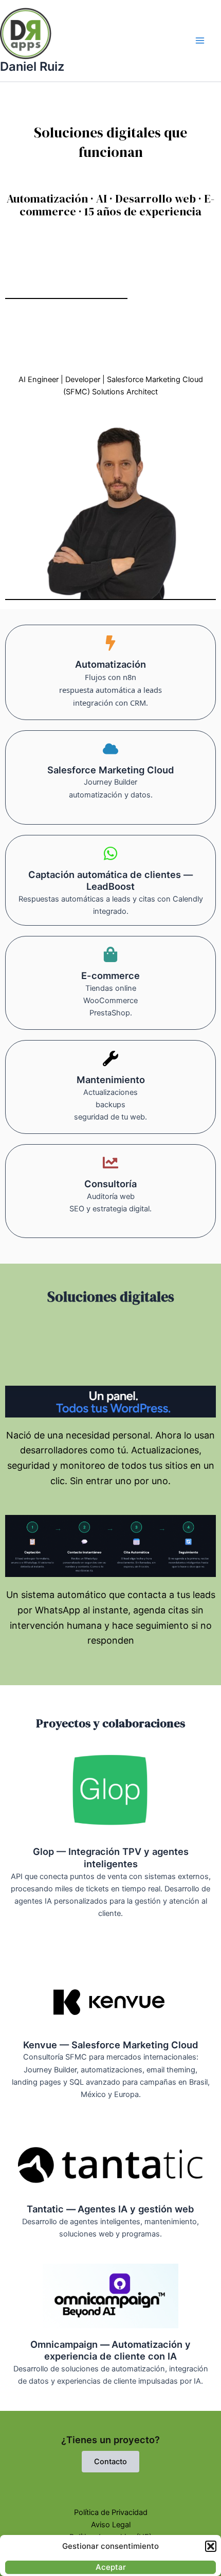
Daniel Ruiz (32, 66)
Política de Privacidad (111, 2512)
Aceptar (111, 2567)
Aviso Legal (111, 2525)
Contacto (110, 2462)
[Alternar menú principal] (200, 41)
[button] (211, 2546)
